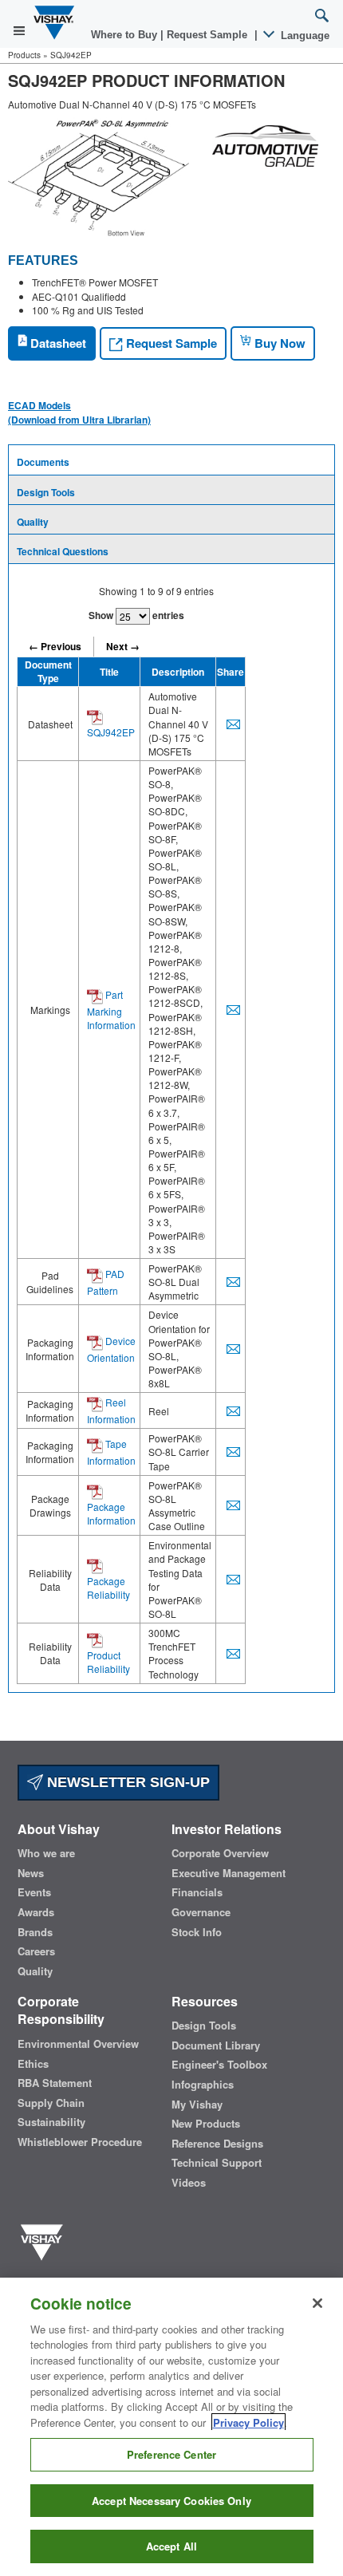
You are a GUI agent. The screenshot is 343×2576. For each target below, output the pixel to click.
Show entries (136, 615)
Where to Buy (126, 35)
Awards (36, 1912)
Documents (43, 462)
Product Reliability (108, 1662)
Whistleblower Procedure (80, 2142)
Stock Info (197, 1932)
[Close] (317, 2303)
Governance (201, 1912)
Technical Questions (63, 551)
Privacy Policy (248, 2422)
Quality (33, 522)
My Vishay (197, 2105)
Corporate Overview (220, 1853)
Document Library (216, 2045)
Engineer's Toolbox (219, 2065)
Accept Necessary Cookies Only (171, 2501)
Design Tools (46, 492)
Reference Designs (217, 2144)
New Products (206, 2124)
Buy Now (278, 343)
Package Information (111, 1513)
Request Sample (170, 343)
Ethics (33, 2064)
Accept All (171, 2546)
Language (304, 36)
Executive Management (229, 1873)
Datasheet (57, 343)
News (31, 1873)
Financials (197, 1892)
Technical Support (217, 2163)
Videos (189, 2183)
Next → (123, 646)
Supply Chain (51, 2103)
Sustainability (51, 2122)
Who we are (46, 1853)
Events (34, 1892)
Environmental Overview (78, 2044)
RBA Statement (55, 2083)
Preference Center (171, 2454)
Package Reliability (108, 1588)
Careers (36, 1951)
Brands (35, 1932)
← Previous (55, 646)
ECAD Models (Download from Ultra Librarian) (79, 412)
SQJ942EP (111, 732)
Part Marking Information (111, 1010)
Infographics (203, 2085)
